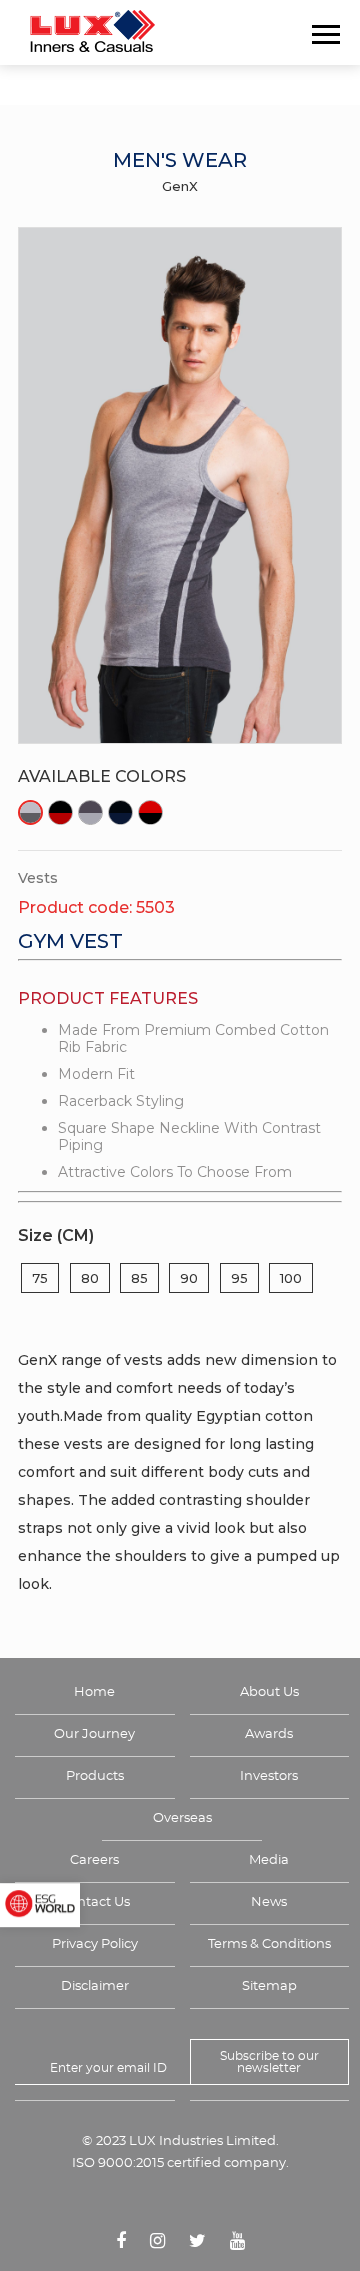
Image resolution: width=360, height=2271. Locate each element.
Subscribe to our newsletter (269, 2062)
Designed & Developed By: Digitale (180, 2206)
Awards (269, 1734)
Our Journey (94, 1734)
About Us (269, 1692)
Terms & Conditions (269, 1944)
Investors (269, 1776)
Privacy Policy (95, 1944)
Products (95, 1776)
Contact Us (95, 1902)
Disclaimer (95, 1986)
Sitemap (269, 1986)
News (269, 1902)
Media (269, 1860)
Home (94, 1692)
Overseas (182, 1818)
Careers (94, 1860)
